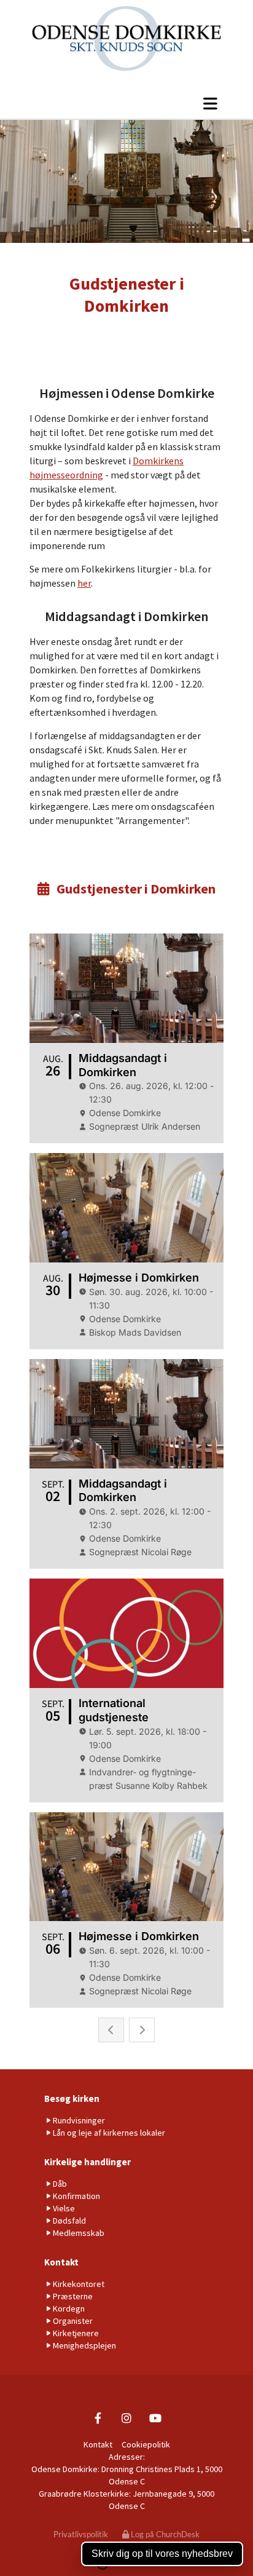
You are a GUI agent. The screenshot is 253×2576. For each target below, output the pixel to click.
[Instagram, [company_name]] (127, 2418)
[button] (126, 103)
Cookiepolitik (146, 2444)
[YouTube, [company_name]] (156, 2418)
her (84, 583)
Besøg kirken (72, 2098)
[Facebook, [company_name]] (98, 2418)
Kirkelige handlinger (88, 2162)
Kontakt (61, 2262)
